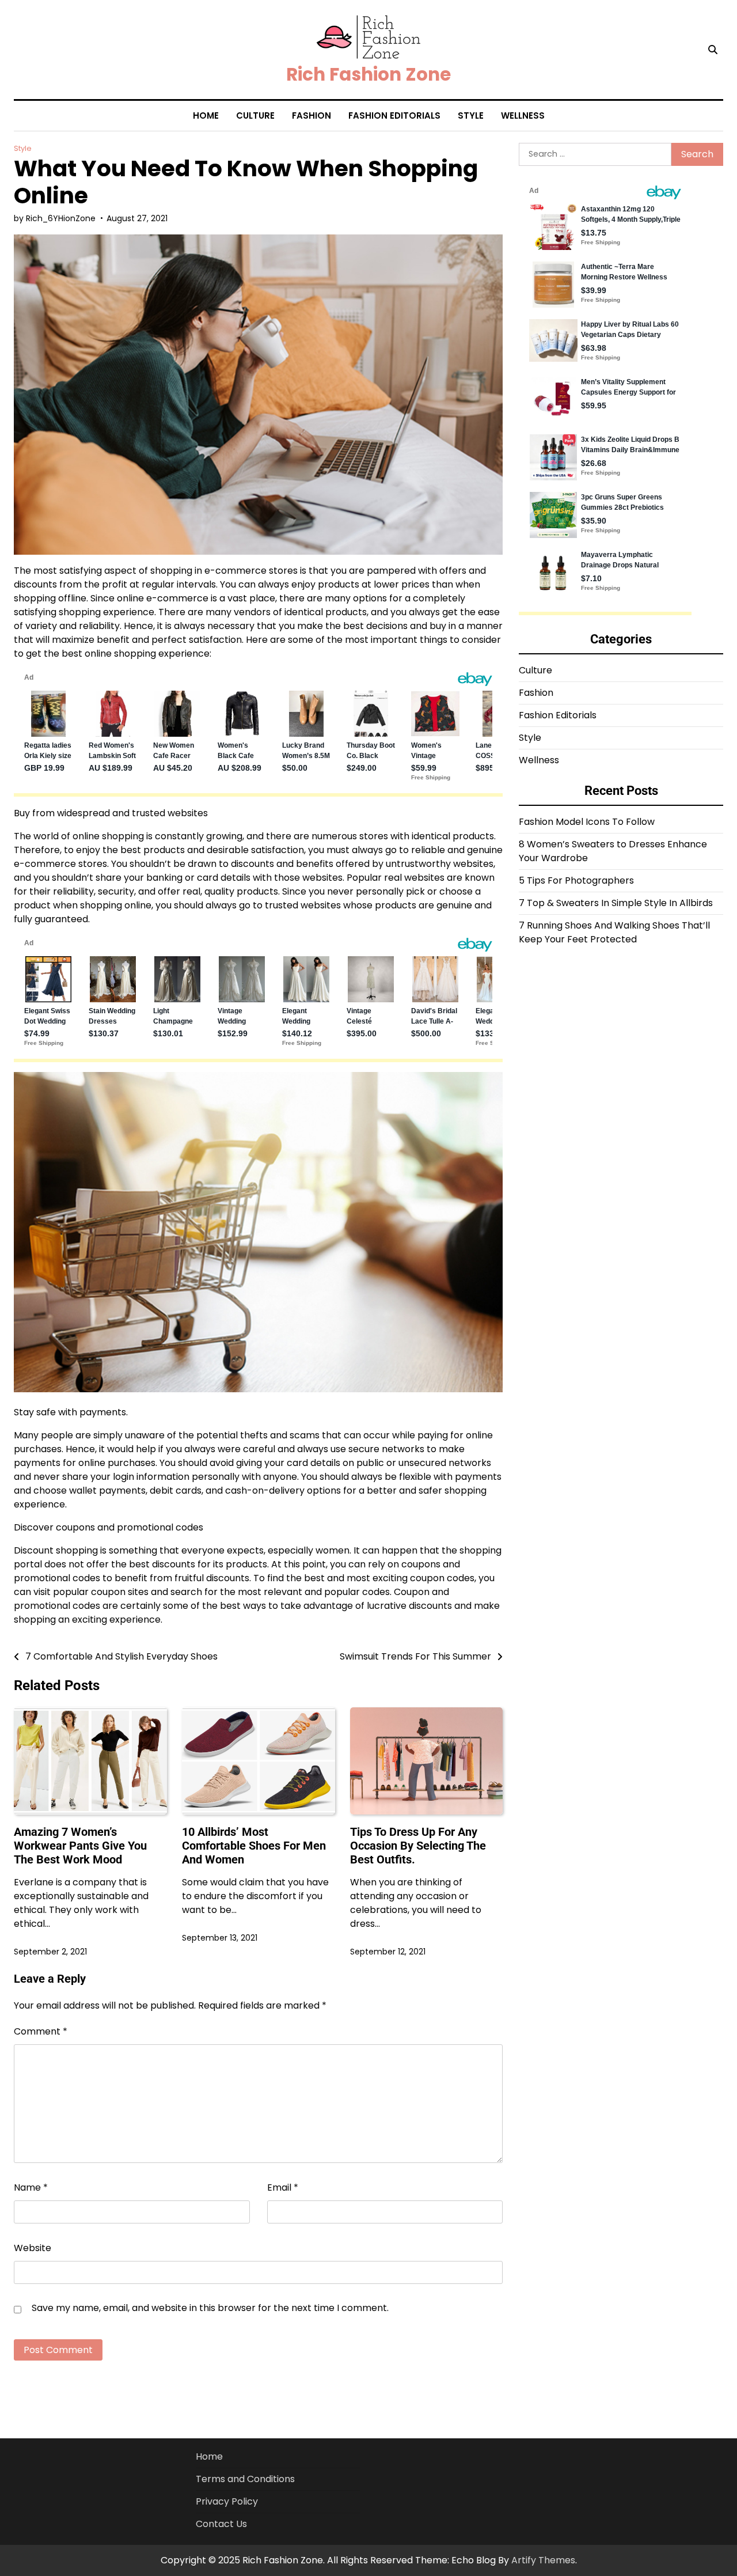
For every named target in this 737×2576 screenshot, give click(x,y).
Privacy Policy (227, 2501)
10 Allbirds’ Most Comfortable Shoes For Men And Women (254, 1846)
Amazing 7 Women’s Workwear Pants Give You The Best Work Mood (80, 1846)
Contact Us (221, 2524)
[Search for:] (595, 154)
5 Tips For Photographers (576, 880)
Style (471, 115)
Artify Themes (543, 2560)
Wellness (523, 115)
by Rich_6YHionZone (55, 218)
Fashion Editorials (394, 115)
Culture (255, 115)
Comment (41, 2031)
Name (31, 2187)
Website (33, 2248)
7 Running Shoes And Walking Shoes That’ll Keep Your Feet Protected (614, 932)
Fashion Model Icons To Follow (587, 822)
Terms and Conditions (245, 2479)
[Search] (713, 50)
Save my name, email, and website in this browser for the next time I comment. (210, 2308)
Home (206, 115)
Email (283, 2187)
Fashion (311, 115)
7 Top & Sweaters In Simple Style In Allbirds (616, 903)
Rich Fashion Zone (368, 74)
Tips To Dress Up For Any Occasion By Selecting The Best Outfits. (418, 1846)
